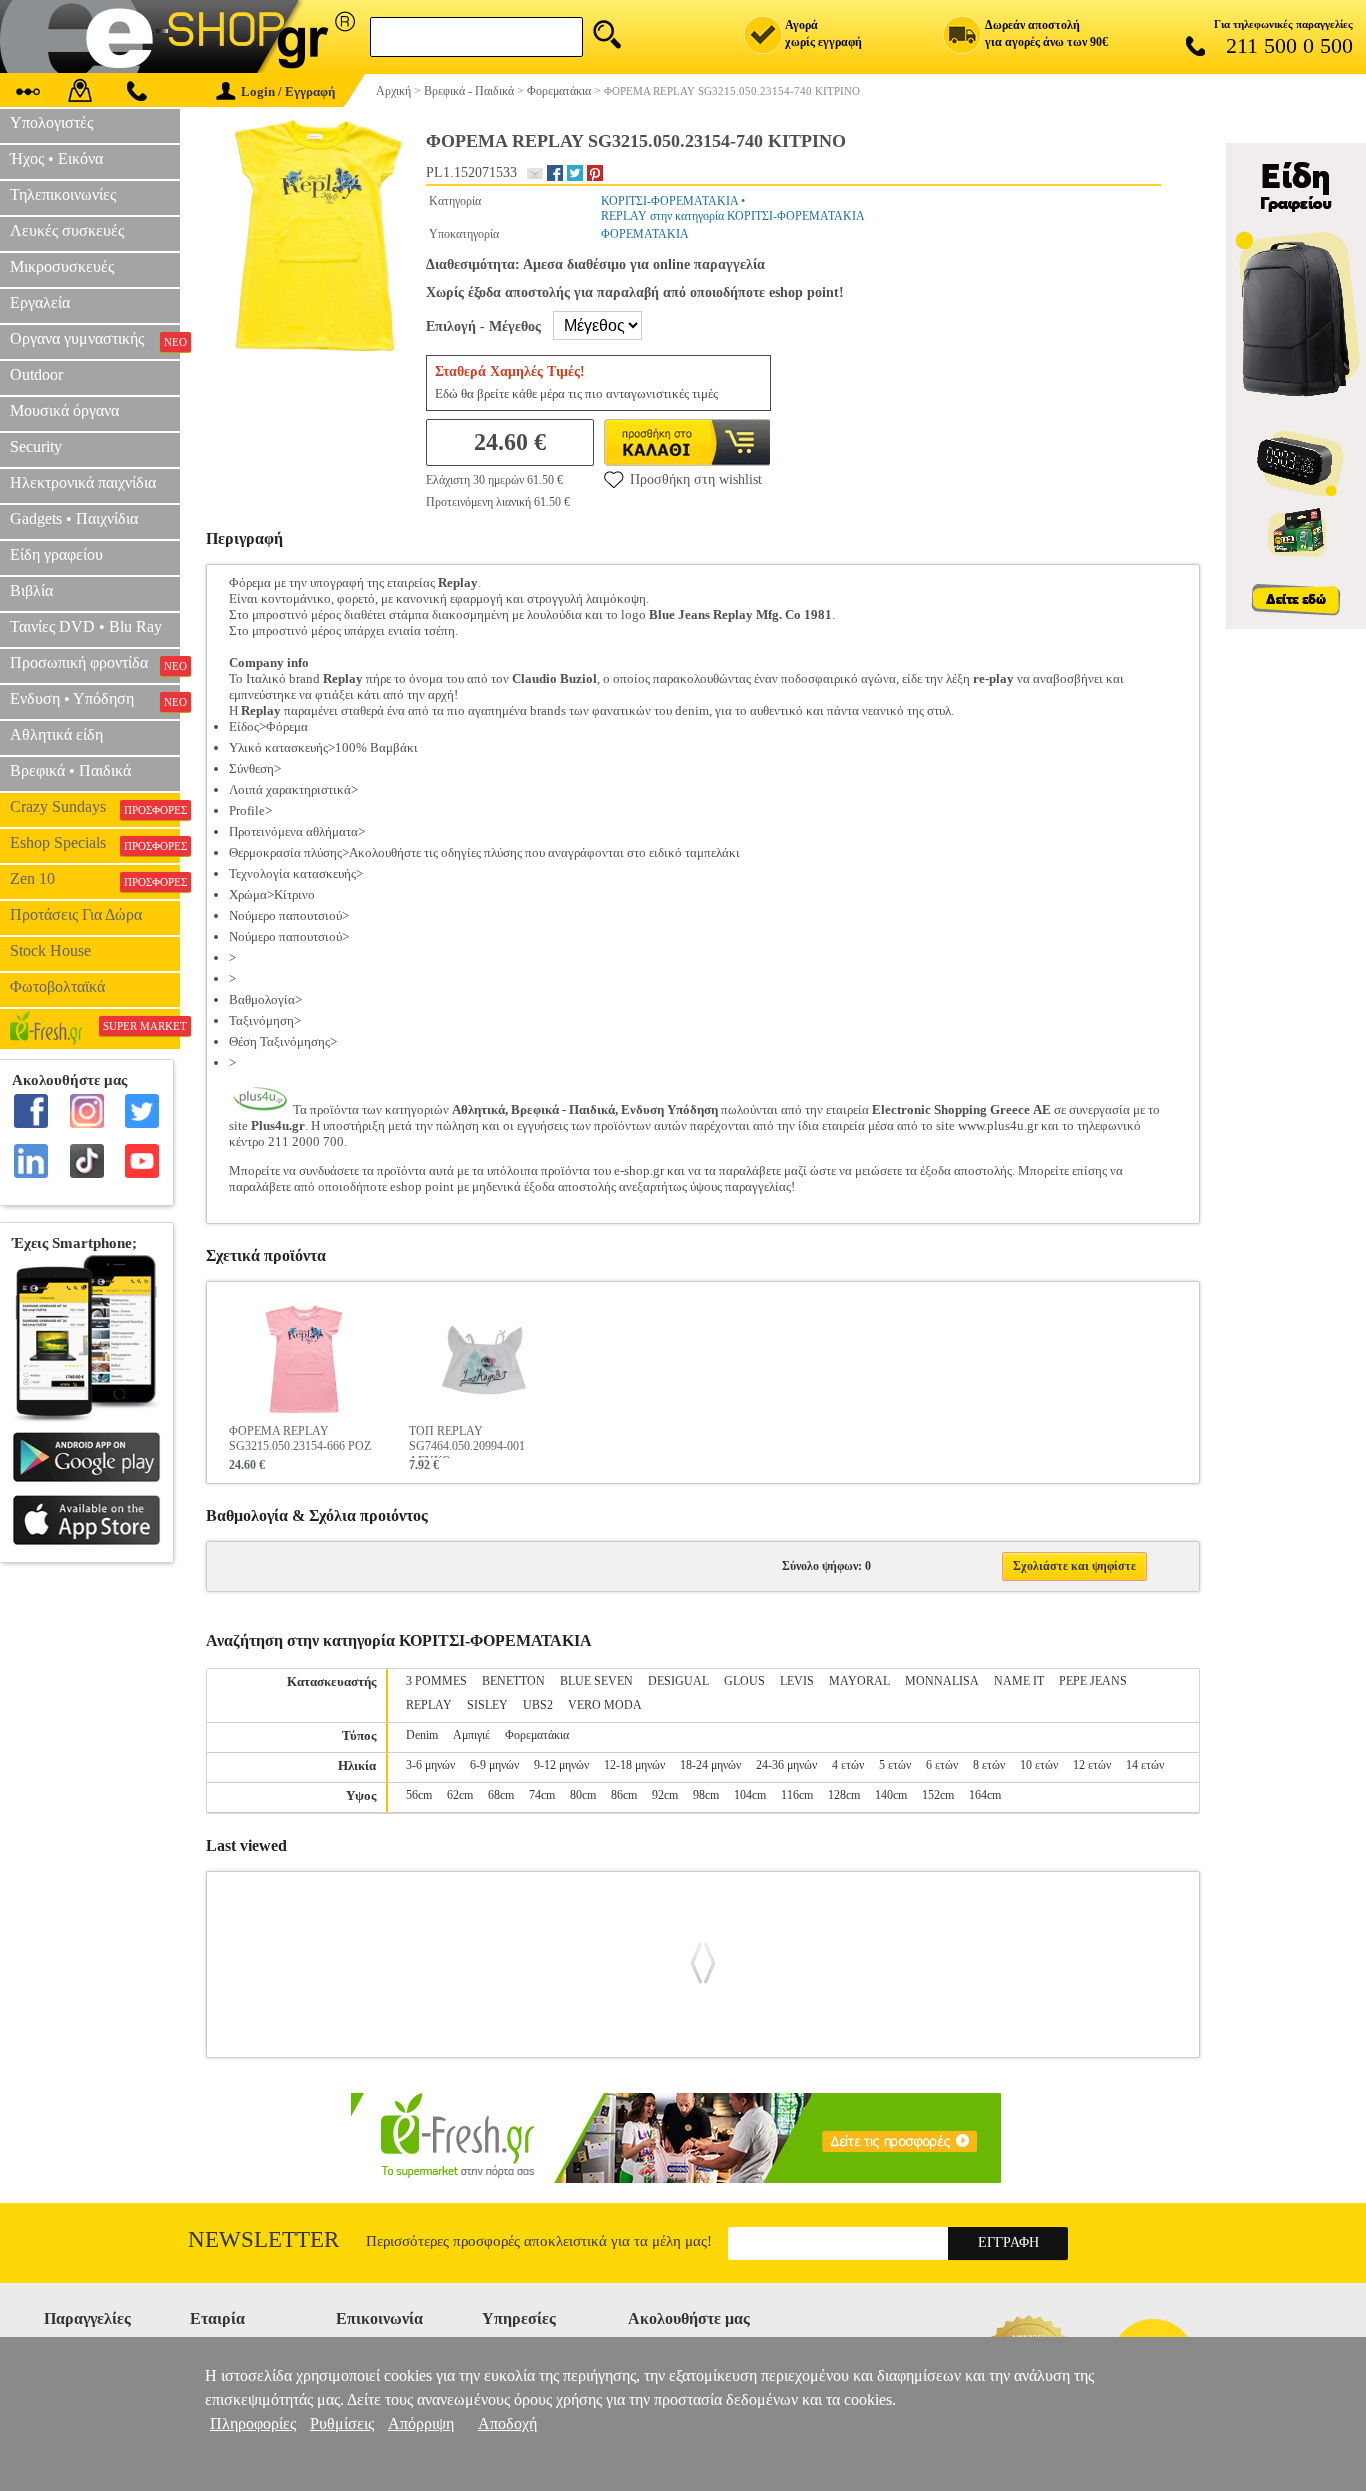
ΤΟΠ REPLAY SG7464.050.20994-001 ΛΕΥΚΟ (467, 1441)
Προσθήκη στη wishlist (696, 479)
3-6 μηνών (430, 1765)
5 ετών (895, 1765)
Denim (422, 1735)
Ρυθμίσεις (342, 2423)
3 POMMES (436, 1681)
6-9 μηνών (494, 1765)
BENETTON (513, 1681)
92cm (665, 1795)
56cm (419, 1795)
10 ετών (1039, 1765)
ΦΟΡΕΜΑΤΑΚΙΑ (645, 234)
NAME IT (1019, 1681)
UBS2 (538, 1705)
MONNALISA (942, 1681)
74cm (542, 1795)
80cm (583, 1795)
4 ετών (848, 1765)
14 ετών (1145, 1765)
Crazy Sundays (95, 807)
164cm (985, 1795)
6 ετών (942, 1765)
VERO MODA (605, 1705)
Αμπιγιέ (471, 1735)
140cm (891, 1795)
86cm (624, 1795)
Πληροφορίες (253, 2423)
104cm (750, 1795)
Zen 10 (95, 879)
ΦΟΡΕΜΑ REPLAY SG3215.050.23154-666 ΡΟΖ (300, 1438)
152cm (938, 1795)
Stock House (50, 950)
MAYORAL (859, 1681)
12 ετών (1092, 1765)
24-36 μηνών (786, 1765)
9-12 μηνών (561, 1765)
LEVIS (797, 1681)
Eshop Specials (95, 843)
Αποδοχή (507, 2423)
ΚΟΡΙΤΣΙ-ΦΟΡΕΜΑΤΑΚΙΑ (669, 201)
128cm (844, 1795)
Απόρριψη (421, 2423)
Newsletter (263, 2239)
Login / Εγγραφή (288, 91)
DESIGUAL (678, 1681)
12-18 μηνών (634, 1765)
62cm (460, 1795)
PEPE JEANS (1093, 1681)
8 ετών (989, 1765)
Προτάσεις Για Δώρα (76, 914)
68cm (501, 1795)
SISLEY (487, 1705)
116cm (797, 1795)
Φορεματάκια (537, 1735)
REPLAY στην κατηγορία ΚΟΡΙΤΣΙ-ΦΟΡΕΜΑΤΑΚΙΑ (733, 216)
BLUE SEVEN (596, 1681)
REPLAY (429, 1705)
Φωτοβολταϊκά (57, 986)
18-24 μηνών (710, 1765)
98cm (706, 1795)
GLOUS (744, 1681)
